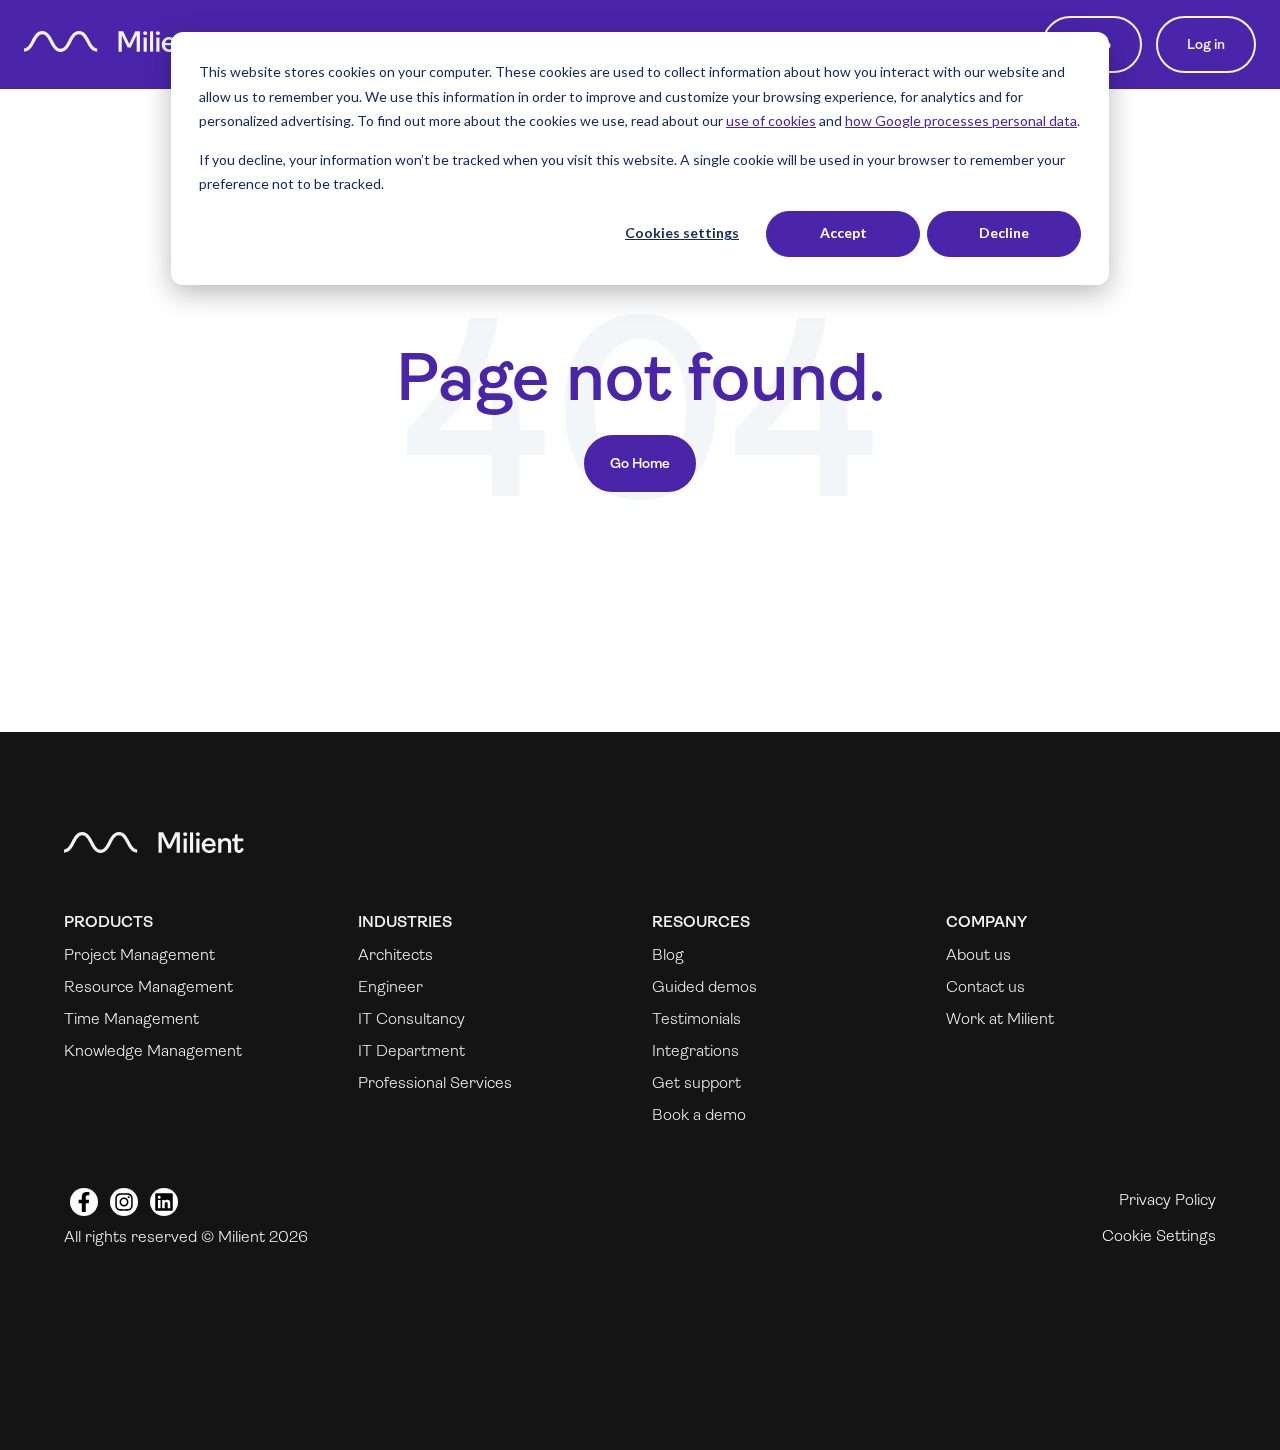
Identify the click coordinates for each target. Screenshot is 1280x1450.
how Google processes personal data (961, 120)
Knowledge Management (153, 1050)
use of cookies (771, 120)
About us (978, 954)
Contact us (985, 986)
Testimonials (696, 1018)
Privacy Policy (1167, 1199)
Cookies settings (682, 232)
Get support (696, 1082)
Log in (1206, 44)
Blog (668, 954)
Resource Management (148, 986)
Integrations (695, 1050)
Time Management (131, 1018)
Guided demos (704, 986)
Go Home (640, 463)
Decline (1004, 232)
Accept (843, 232)
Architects (395, 954)
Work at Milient (1000, 1018)
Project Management (139, 954)
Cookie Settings (1159, 1235)
